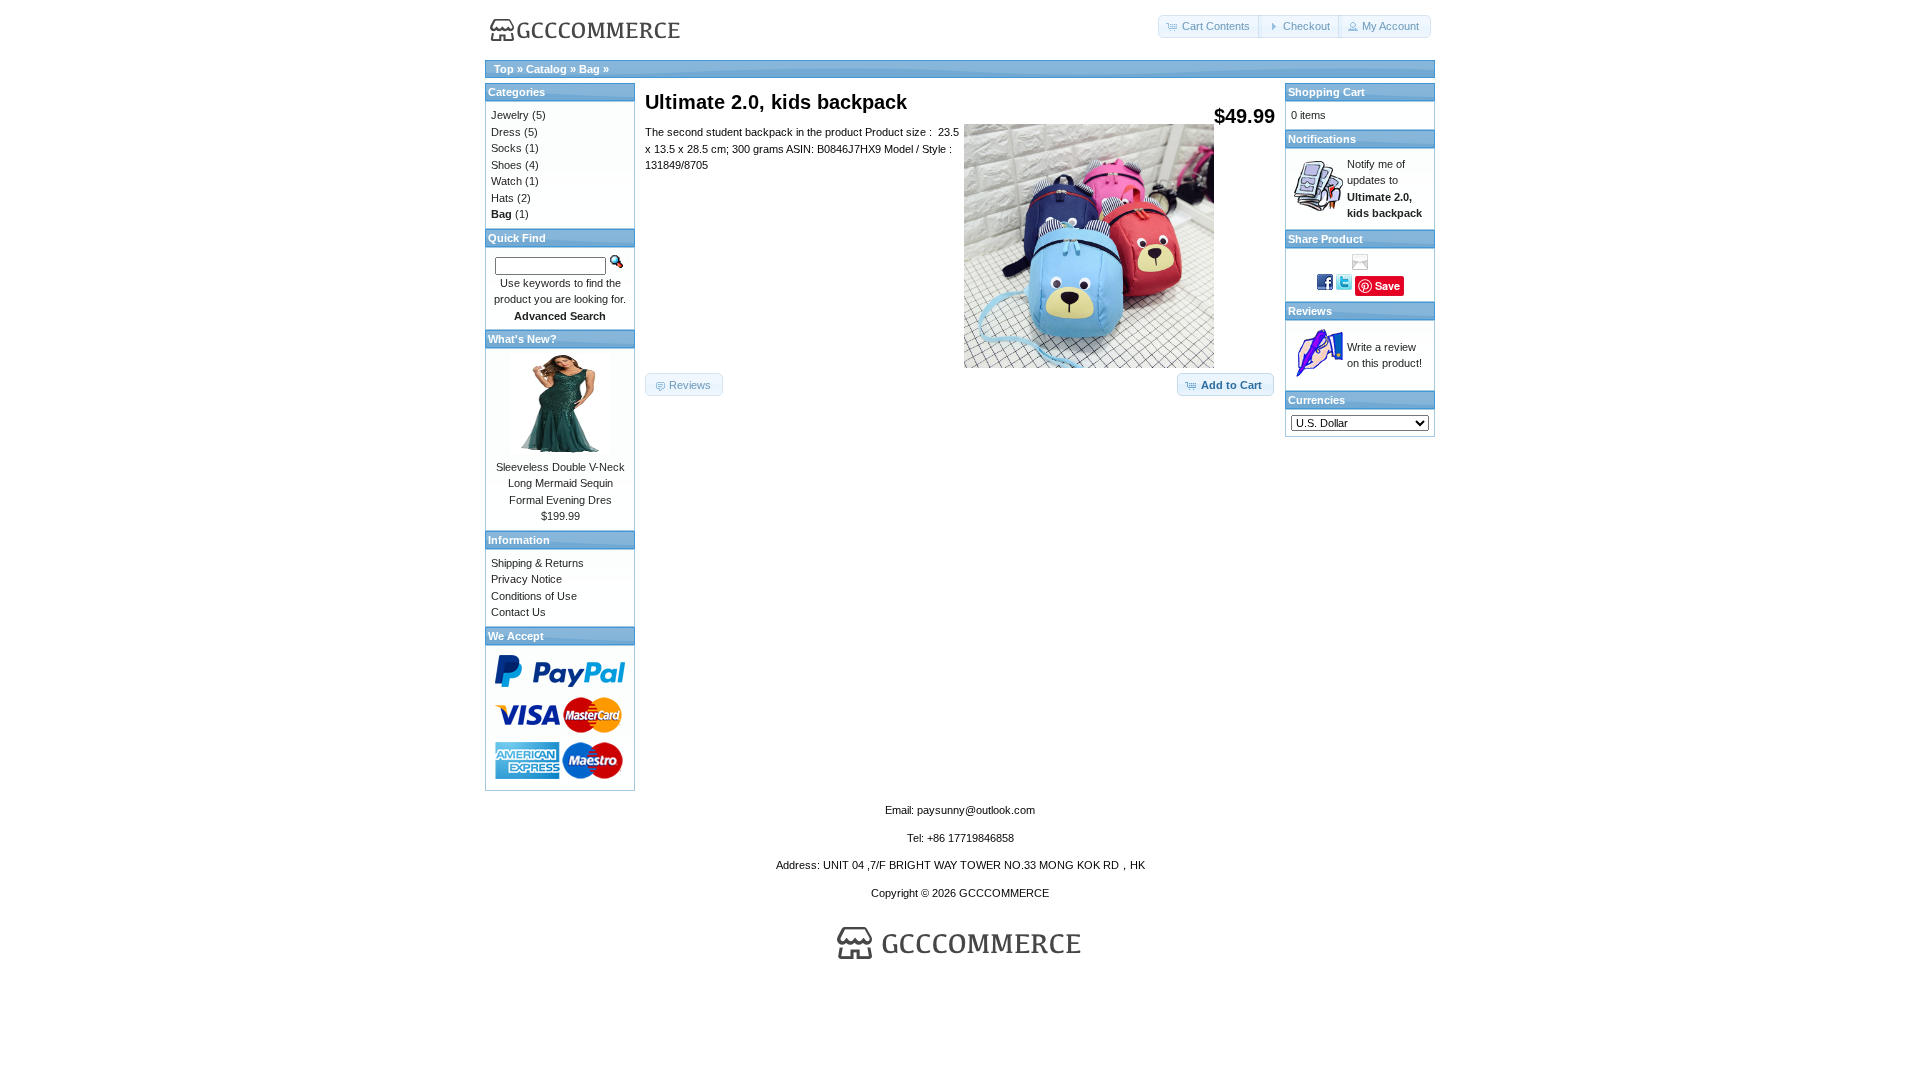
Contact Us (518, 612)
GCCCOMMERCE (1004, 893)
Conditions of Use (534, 596)
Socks (506, 148)
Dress (506, 132)
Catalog (546, 69)
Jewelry (510, 115)
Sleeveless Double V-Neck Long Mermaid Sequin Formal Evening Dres (560, 483)
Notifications (1322, 139)
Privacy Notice (526, 579)
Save (1387, 285)
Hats (502, 198)
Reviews (1310, 311)
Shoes (506, 165)
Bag (589, 69)
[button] (1210, 26)
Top (504, 69)
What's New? (522, 339)
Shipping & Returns (537, 563)
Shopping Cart (1326, 92)
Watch (506, 181)
